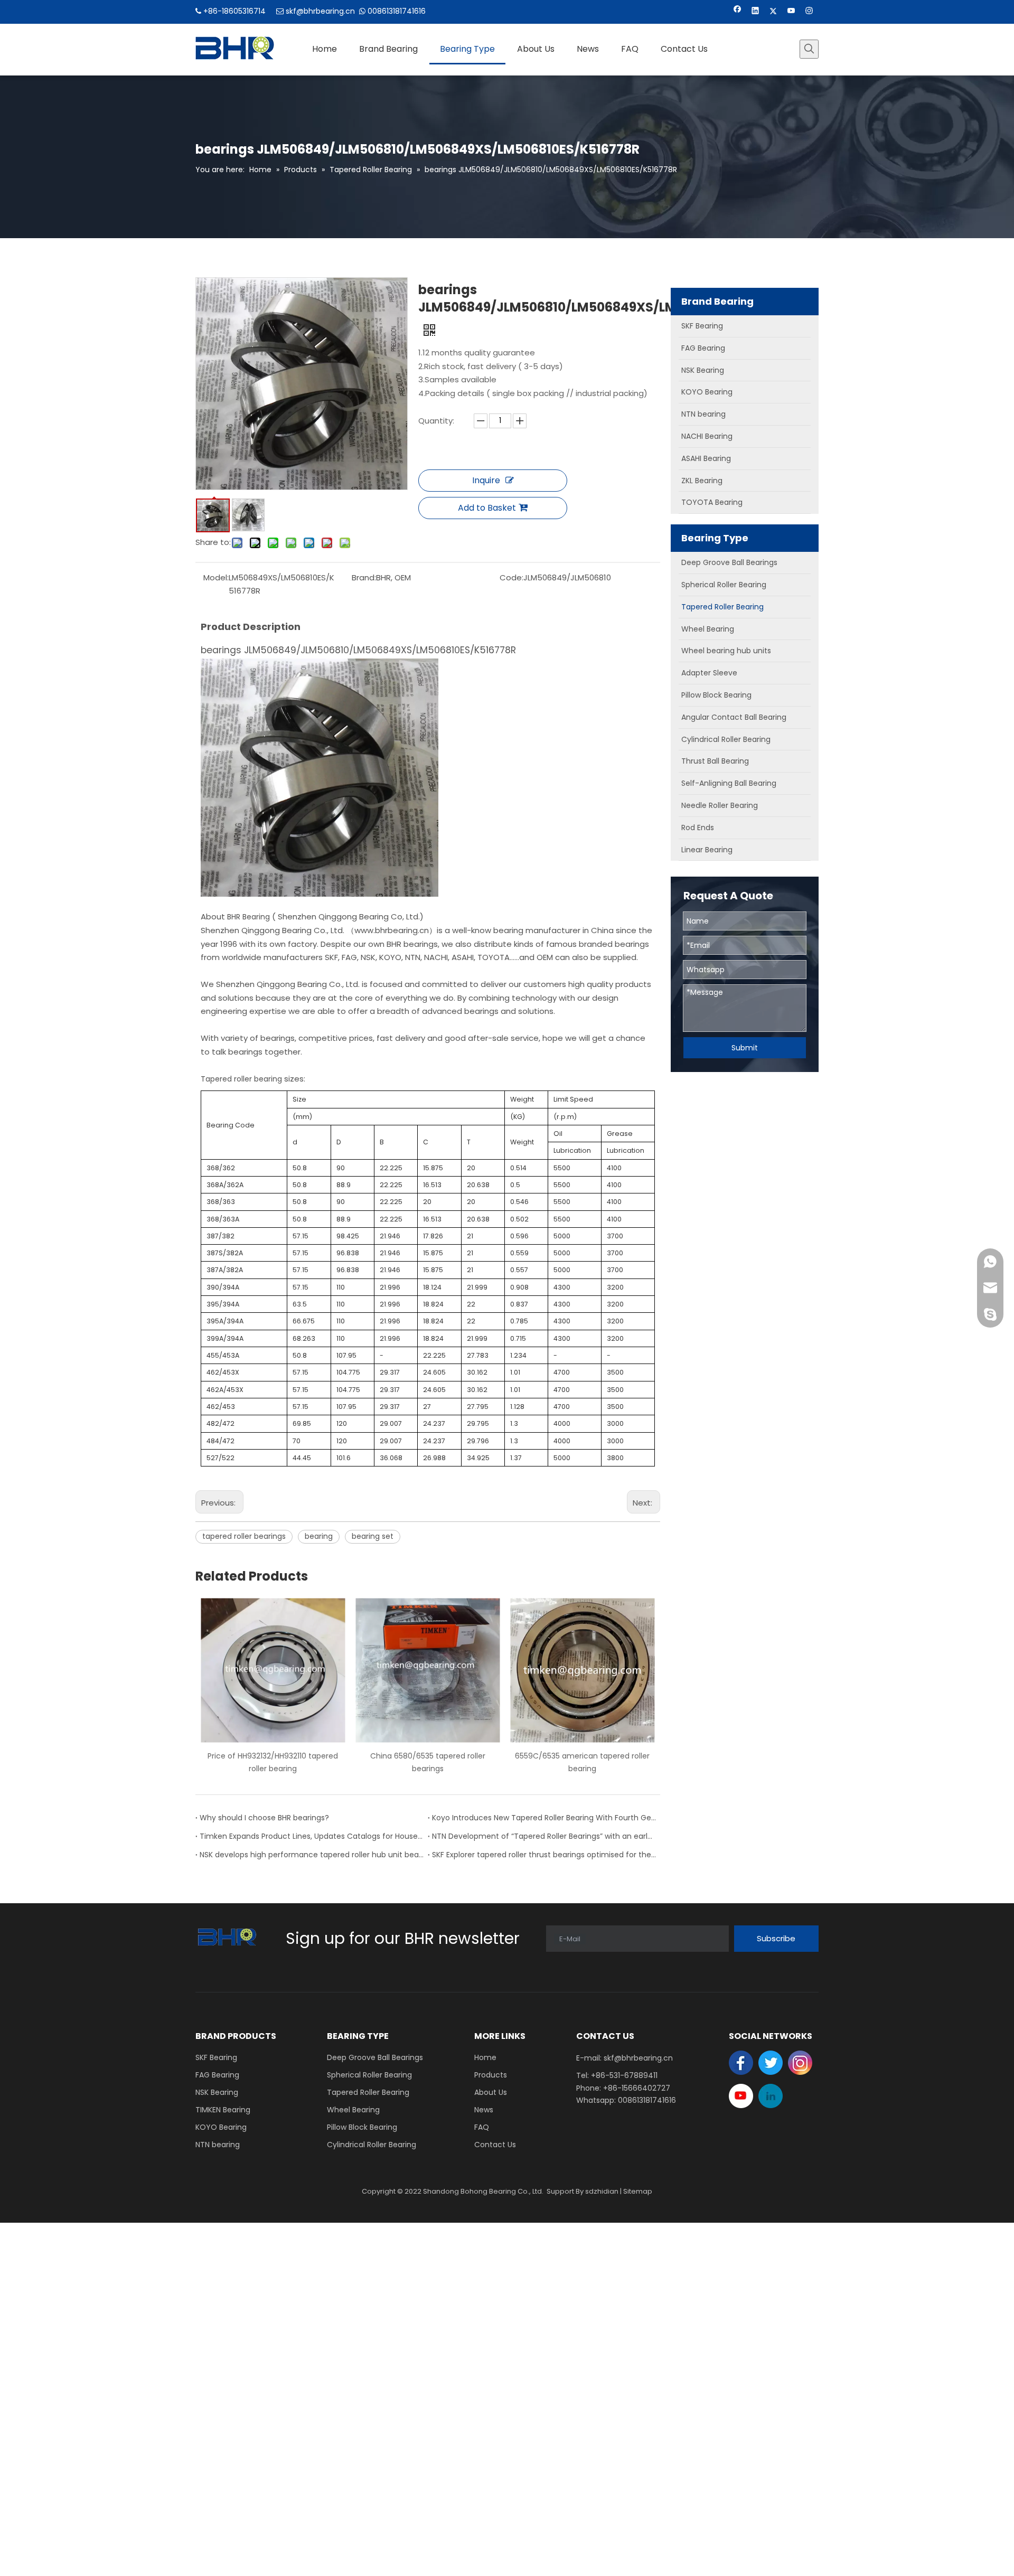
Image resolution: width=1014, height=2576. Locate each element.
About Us (491, 2092)
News (484, 2110)
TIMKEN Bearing (223, 2110)
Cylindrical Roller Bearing (372, 2145)
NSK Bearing (217, 2092)
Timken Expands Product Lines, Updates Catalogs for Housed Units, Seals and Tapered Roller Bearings (312, 1836)
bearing (319, 1536)
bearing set (373, 1536)
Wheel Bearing (353, 2110)
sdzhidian (602, 2191)
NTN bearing (218, 2145)
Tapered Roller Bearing (368, 2092)
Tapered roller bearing (241, 1079)
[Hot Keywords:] (809, 49)
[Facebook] (738, 12)
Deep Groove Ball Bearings (375, 2057)
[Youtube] (791, 12)
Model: (216, 577)
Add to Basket (487, 508)
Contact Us (495, 2145)
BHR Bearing (248, 917)
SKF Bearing (216, 2057)
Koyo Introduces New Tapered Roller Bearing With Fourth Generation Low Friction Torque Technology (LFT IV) (544, 1818)
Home (485, 2057)
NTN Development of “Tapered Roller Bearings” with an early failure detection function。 (544, 1836)
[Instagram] (809, 12)
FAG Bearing (217, 2075)
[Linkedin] (755, 12)
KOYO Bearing (221, 2127)
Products (491, 2075)
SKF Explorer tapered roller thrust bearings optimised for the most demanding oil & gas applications (544, 1855)
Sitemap (638, 2191)
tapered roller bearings (244, 1536)
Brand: (364, 577)
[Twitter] (773, 12)
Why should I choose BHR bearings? (264, 1818)
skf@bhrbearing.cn (320, 11)
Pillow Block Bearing (362, 2127)
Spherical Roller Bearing (369, 2075)
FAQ (482, 2127)
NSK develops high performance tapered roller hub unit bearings (312, 1855)
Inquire (486, 480)
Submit (745, 1048)
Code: (511, 577)
